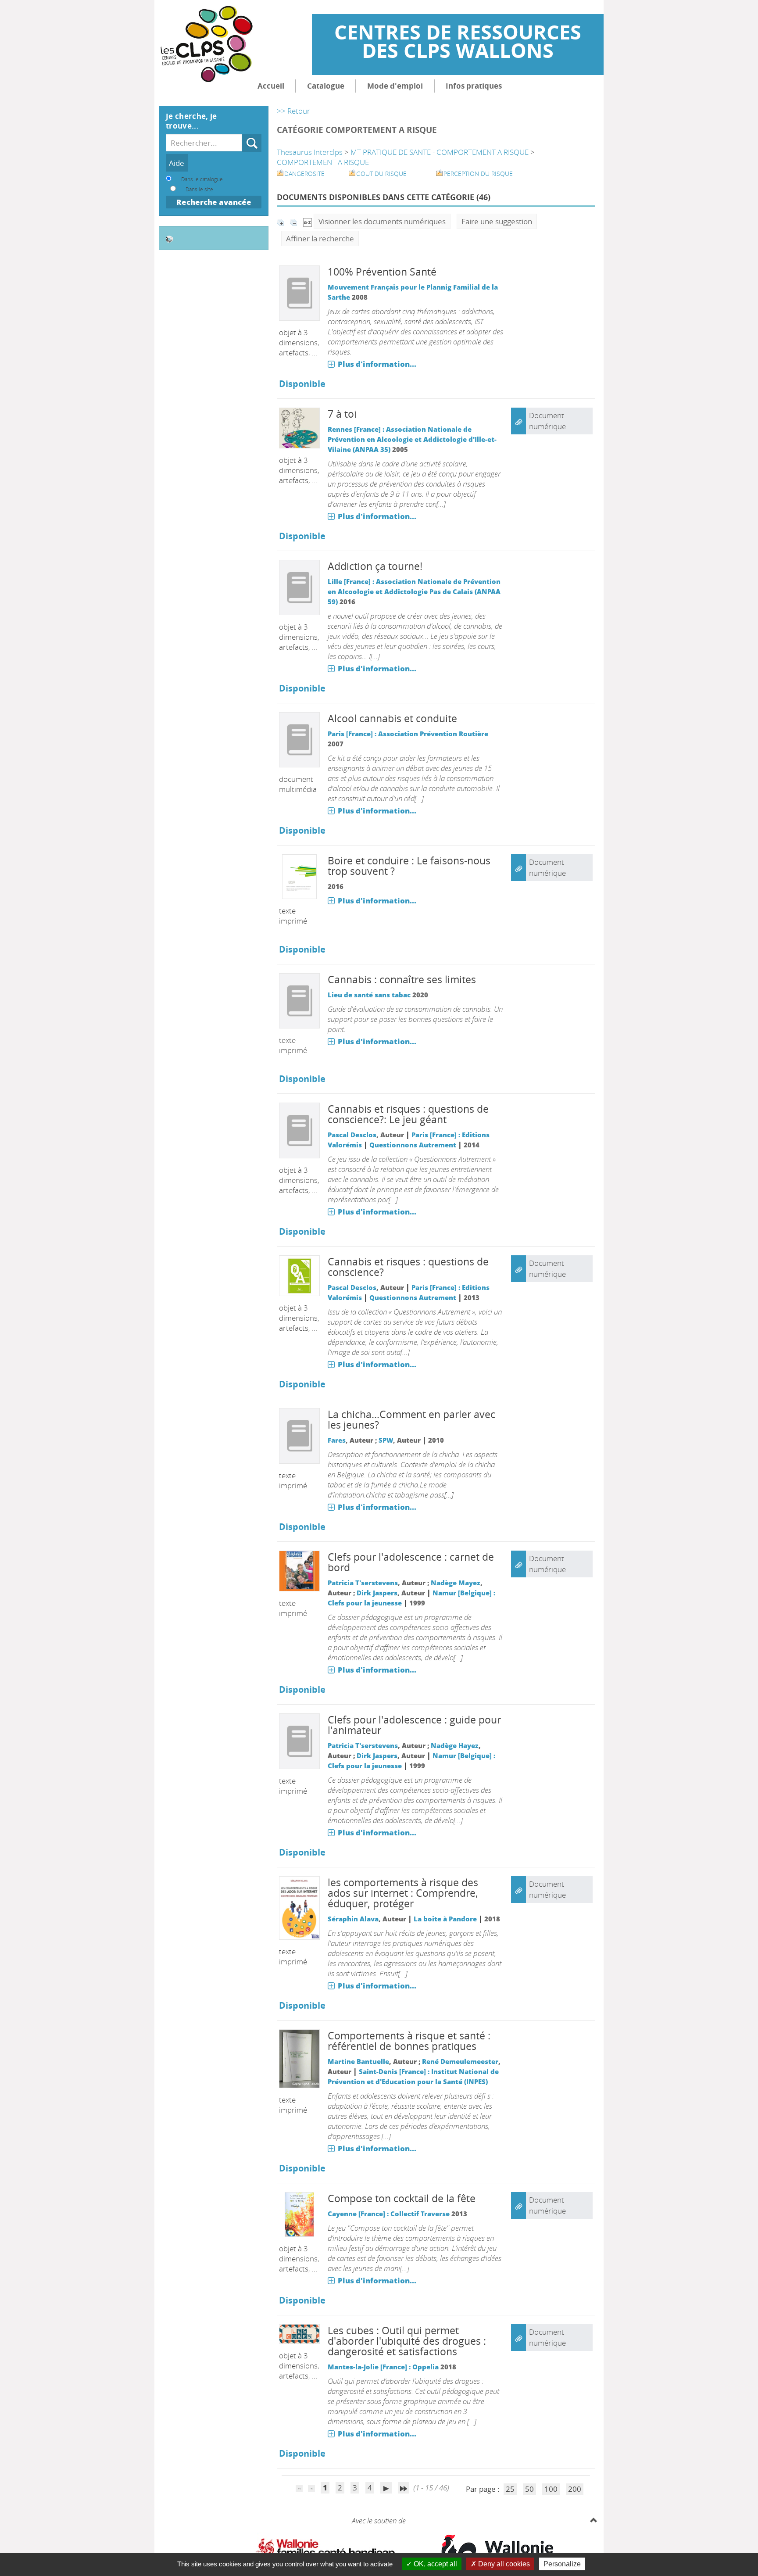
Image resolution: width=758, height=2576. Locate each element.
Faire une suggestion (497, 221)
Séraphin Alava (353, 1919)
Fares (337, 1440)
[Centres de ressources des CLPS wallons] (206, 31)
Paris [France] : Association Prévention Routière (408, 734)
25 (510, 2489)
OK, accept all (434, 2564)
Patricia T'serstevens (363, 1583)
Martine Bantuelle (358, 2061)
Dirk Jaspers (377, 1593)
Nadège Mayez (456, 1583)
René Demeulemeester (460, 2061)
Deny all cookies (503, 2564)
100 (551, 2489)
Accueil (271, 86)
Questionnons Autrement (413, 1145)
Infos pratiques (474, 86)
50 (529, 2489)
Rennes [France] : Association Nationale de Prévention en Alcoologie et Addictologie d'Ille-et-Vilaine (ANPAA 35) (412, 439)
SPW (386, 1440)
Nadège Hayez (455, 1745)
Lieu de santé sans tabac (369, 995)
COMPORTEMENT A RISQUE (323, 162)
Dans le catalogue (202, 179)
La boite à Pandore (445, 1919)
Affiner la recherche (320, 238)
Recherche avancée (214, 202)
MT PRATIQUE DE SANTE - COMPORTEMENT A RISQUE (440, 152)
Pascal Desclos (352, 1135)
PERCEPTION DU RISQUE (478, 174)
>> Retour (293, 111)
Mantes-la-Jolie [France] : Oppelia (383, 2367)
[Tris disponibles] (307, 221)
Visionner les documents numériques (382, 221)
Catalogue (326, 86)
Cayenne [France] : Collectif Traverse (389, 2214)
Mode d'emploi (395, 86)
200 (575, 2489)
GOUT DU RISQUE (381, 174)
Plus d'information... (377, 364)
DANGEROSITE (304, 174)
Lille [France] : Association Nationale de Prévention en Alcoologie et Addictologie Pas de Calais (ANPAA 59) (414, 591)
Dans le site (199, 189)
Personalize (562, 2564)
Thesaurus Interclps (310, 152)
